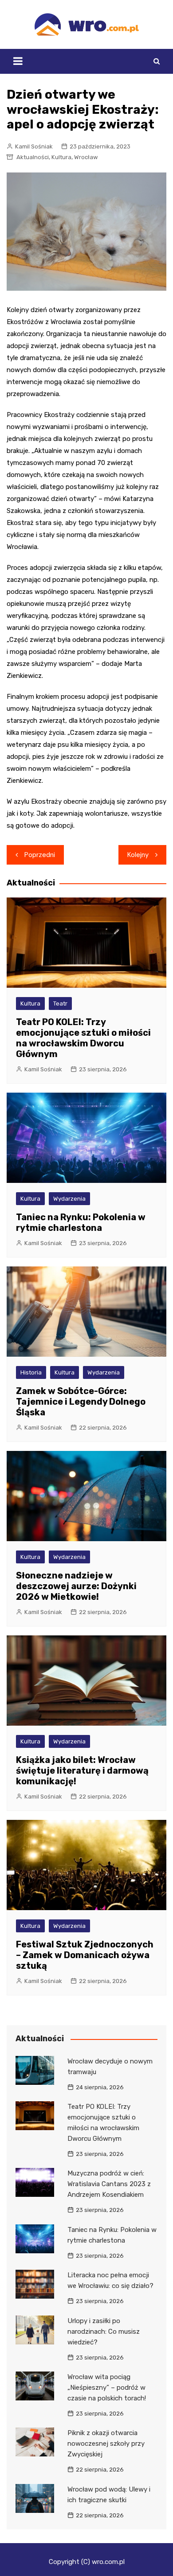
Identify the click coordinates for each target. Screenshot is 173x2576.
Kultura (61, 157)
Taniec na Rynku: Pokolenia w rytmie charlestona (81, 1222)
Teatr (60, 1004)
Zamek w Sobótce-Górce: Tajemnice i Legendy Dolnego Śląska (81, 1402)
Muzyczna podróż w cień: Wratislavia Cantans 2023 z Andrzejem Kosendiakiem (109, 2184)
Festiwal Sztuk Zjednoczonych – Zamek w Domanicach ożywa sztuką (85, 1955)
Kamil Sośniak (34, 146)
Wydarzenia (69, 1199)
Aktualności (33, 157)
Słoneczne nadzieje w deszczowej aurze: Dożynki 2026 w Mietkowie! (76, 1586)
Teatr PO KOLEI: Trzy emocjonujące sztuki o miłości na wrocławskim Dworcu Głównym (83, 1038)
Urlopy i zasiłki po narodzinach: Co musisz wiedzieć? (104, 2332)
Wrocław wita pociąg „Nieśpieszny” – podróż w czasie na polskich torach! (107, 2388)
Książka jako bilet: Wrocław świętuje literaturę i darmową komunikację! (82, 1771)
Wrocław (86, 157)
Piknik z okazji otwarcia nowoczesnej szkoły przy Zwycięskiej (106, 2444)
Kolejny (138, 855)
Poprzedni (40, 855)
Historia (31, 1372)
